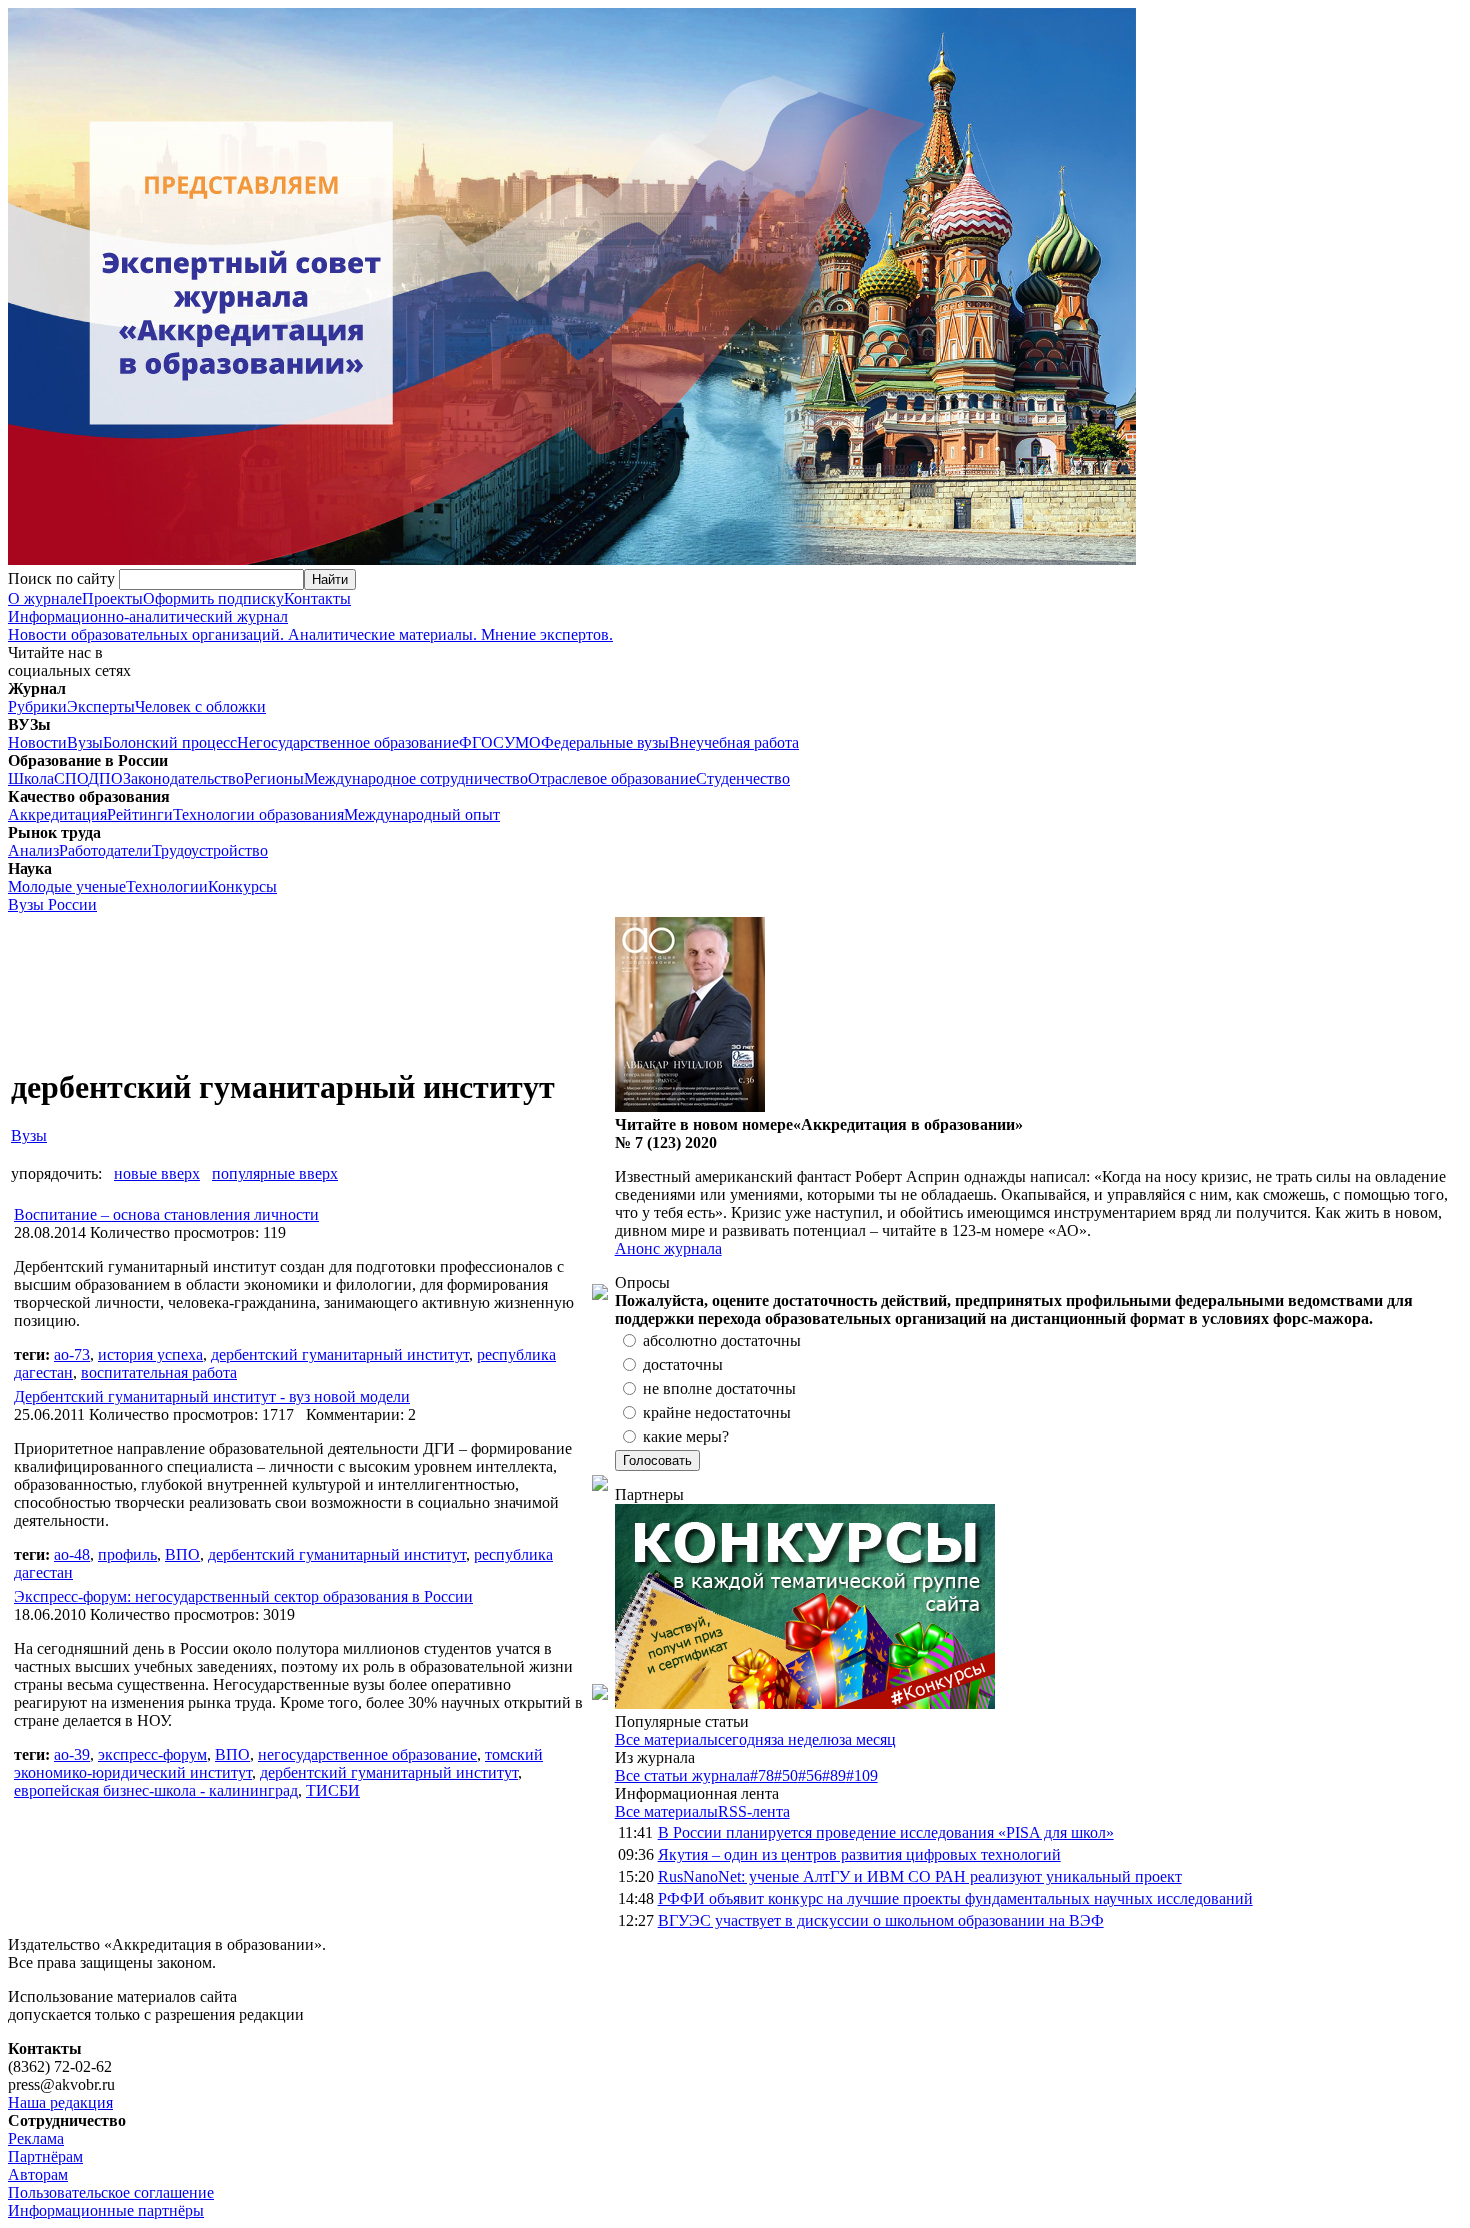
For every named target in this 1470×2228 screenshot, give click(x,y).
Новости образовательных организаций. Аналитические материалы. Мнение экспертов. (310, 625)
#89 (834, 1775)
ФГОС (481, 742)
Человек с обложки (200, 706)
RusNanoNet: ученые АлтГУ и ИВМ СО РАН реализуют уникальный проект (920, 1876)
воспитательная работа (159, 1372)
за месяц (867, 1739)
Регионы (274, 778)
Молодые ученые (67, 886)
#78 (762, 1775)
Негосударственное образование (348, 742)
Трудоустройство (210, 850)
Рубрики (37, 706)
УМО (522, 742)
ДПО (105, 778)
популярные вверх (275, 1173)
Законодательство (183, 778)
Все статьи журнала (682, 1775)
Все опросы (1419, 1282)
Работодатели (105, 850)
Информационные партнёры (106, 2210)
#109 (862, 1775)
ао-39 (72, 1754)
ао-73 (72, 1354)
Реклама (36, 2138)
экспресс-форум (152, 1754)
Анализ (33, 850)
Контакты (317, 598)
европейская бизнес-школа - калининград (156, 1790)
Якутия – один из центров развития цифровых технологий (859, 1854)
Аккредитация (57, 814)
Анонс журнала (668, 1248)
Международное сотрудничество (416, 778)
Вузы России (52, 904)
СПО (71, 778)
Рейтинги (140, 814)
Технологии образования (258, 814)
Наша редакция (60, 2102)
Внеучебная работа (734, 742)
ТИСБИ (333, 1790)
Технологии (167, 886)
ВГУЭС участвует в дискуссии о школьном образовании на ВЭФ (881, 1920)
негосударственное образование (367, 1754)
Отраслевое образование (612, 778)
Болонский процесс (170, 742)
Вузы (85, 742)
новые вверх (157, 1173)
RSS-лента (754, 1811)
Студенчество (743, 778)
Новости (37, 742)
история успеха (150, 1354)
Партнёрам (45, 2156)
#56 (810, 1775)
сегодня (744, 1739)
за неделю (805, 1739)
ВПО (182, 1554)
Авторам (38, 2174)
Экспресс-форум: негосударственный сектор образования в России (243, 1596)
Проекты (112, 598)
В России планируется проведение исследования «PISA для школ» (886, 1832)
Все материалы (666, 1739)
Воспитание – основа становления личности (166, 1214)
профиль (127, 1554)
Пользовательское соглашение (111, 2192)
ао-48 (72, 1554)
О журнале (45, 598)
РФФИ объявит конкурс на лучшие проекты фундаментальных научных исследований (955, 1898)
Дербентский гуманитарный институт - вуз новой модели (212, 1396)
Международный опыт (422, 814)
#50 (786, 1775)
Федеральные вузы (605, 742)
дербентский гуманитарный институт (340, 1354)
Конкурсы (242, 886)
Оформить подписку (213, 598)
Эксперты (101, 706)
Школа (31, 778)
